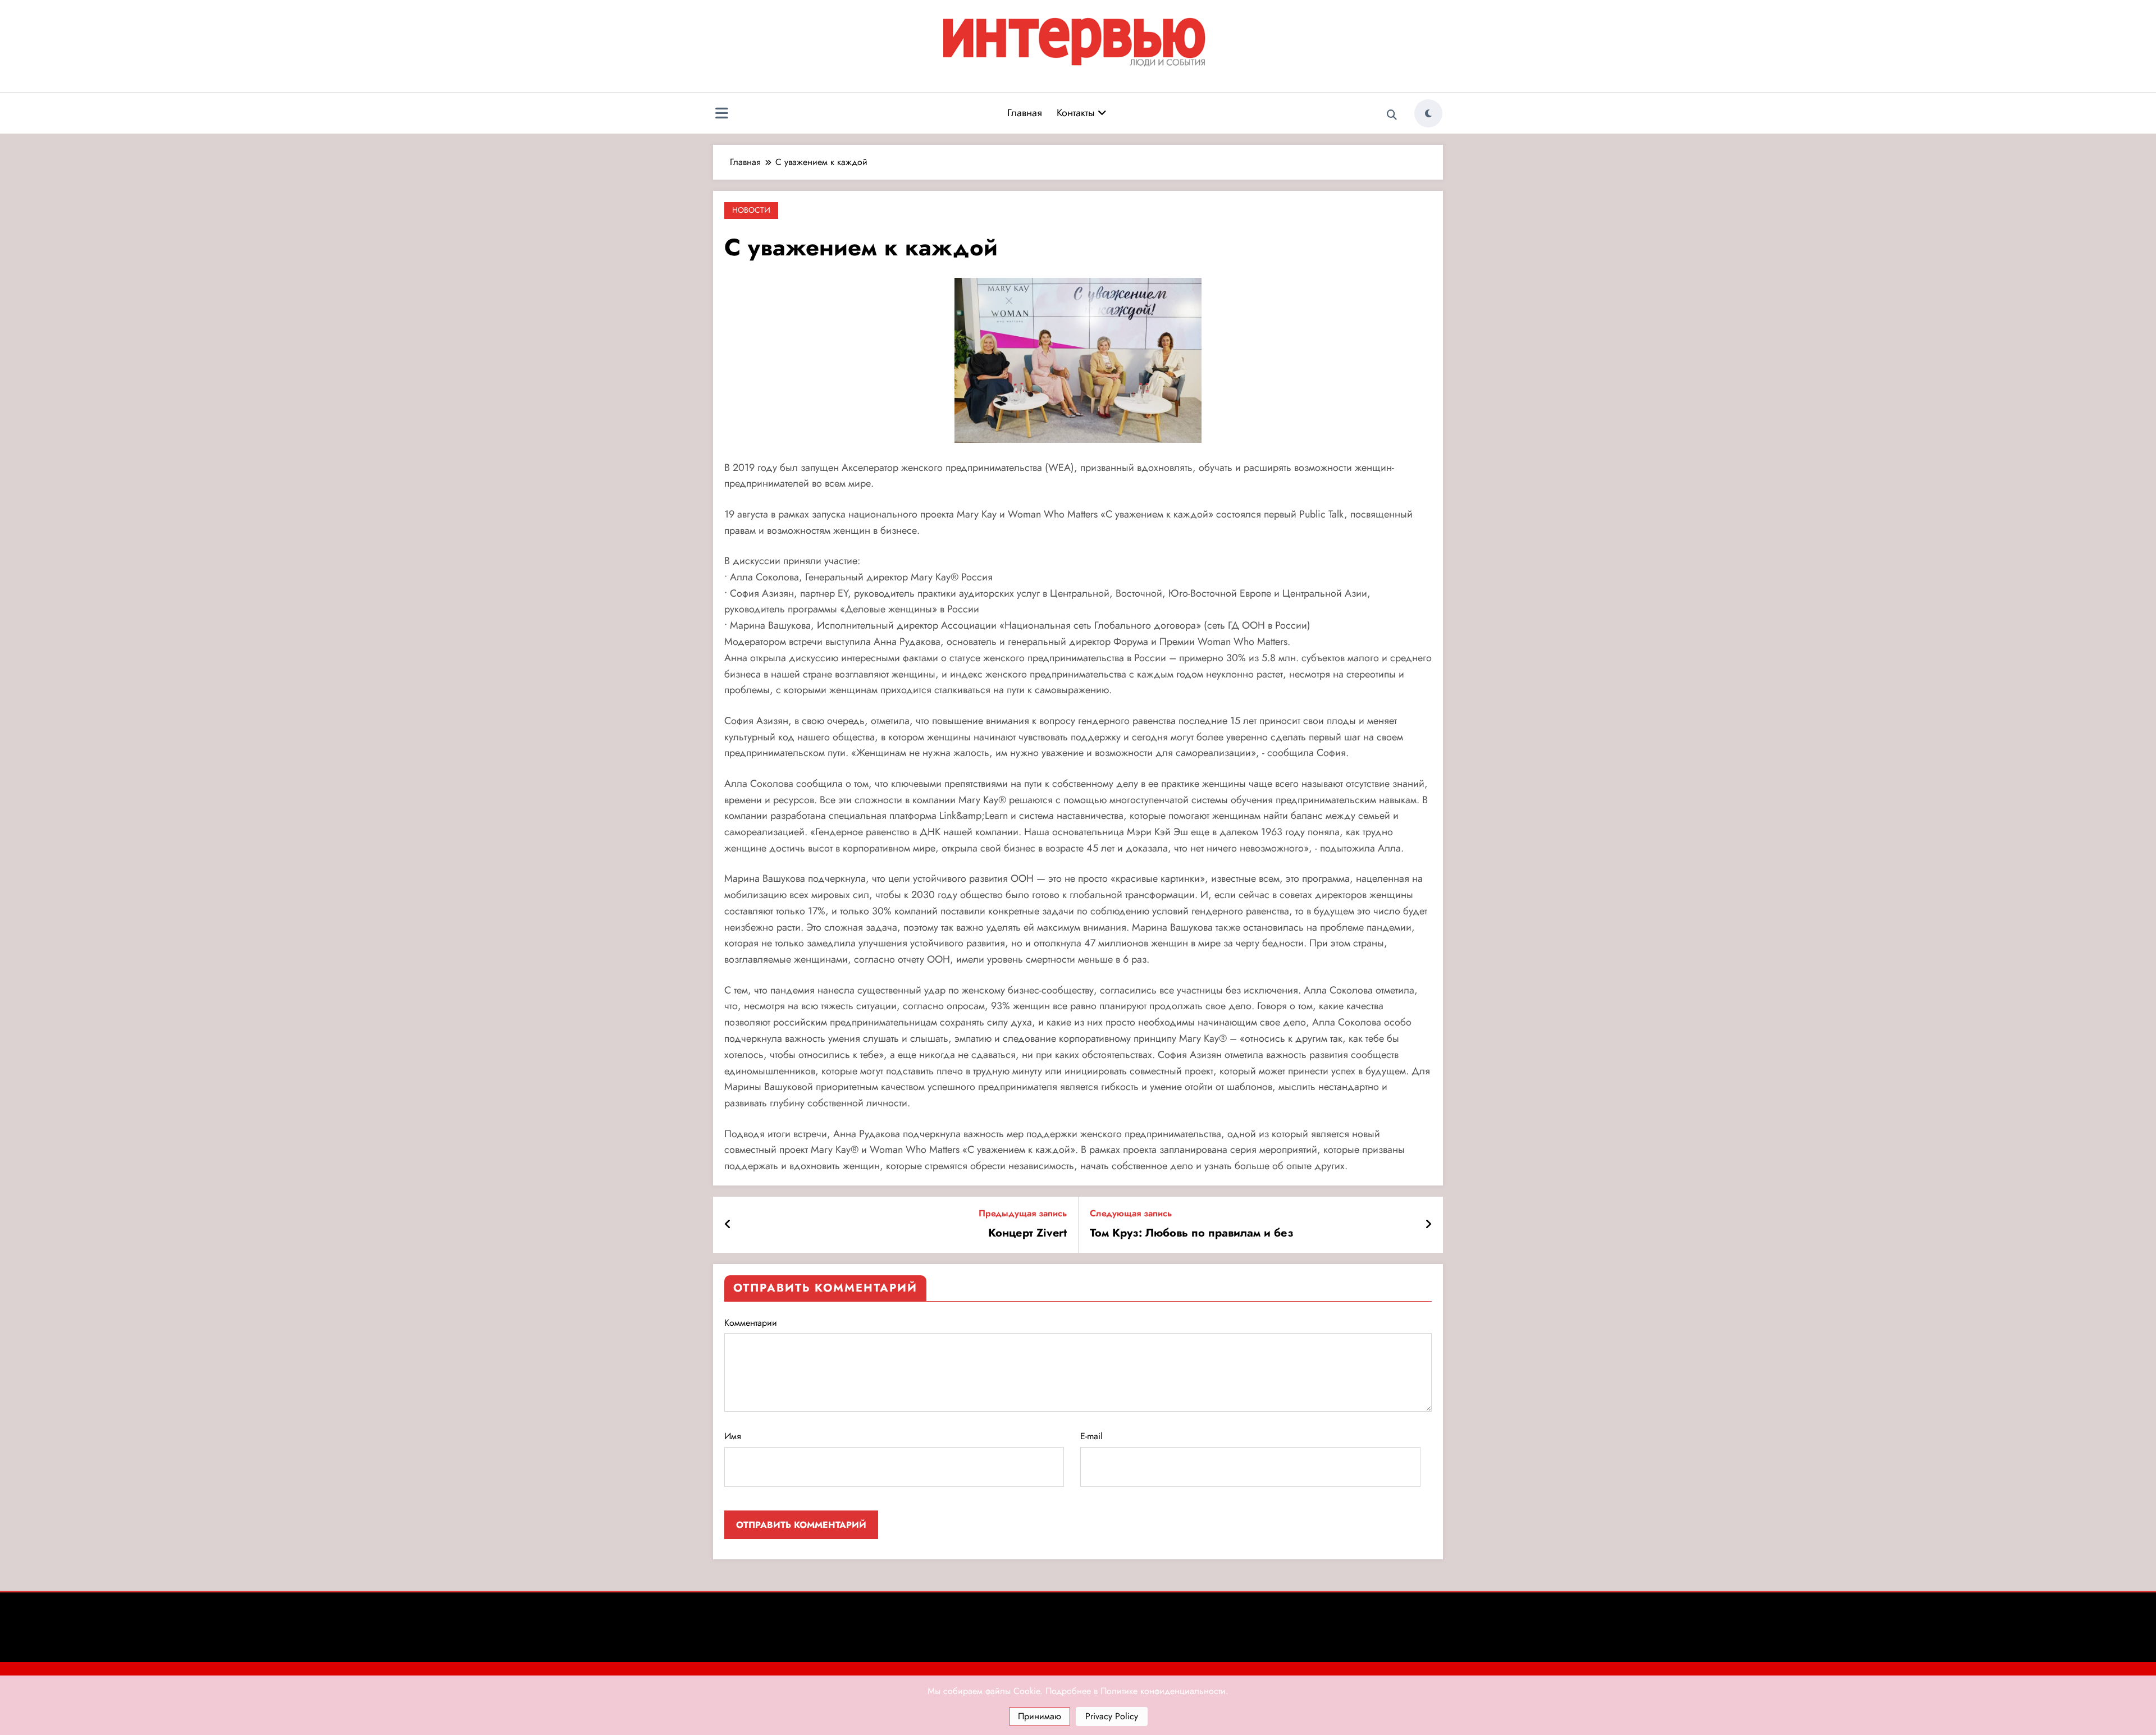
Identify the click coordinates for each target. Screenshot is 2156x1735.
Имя (733, 1436)
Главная (1025, 113)
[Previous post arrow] (728, 1225)
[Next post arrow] (1428, 1225)
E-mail (1091, 1436)
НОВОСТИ (751, 210)
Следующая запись (1131, 1213)
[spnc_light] (1428, 113)
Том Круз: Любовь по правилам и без (1192, 1233)
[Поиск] (1392, 115)
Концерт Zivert (1027, 1233)
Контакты (1077, 113)
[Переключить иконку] (721, 115)
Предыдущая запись (1023, 1213)
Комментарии (751, 1323)
